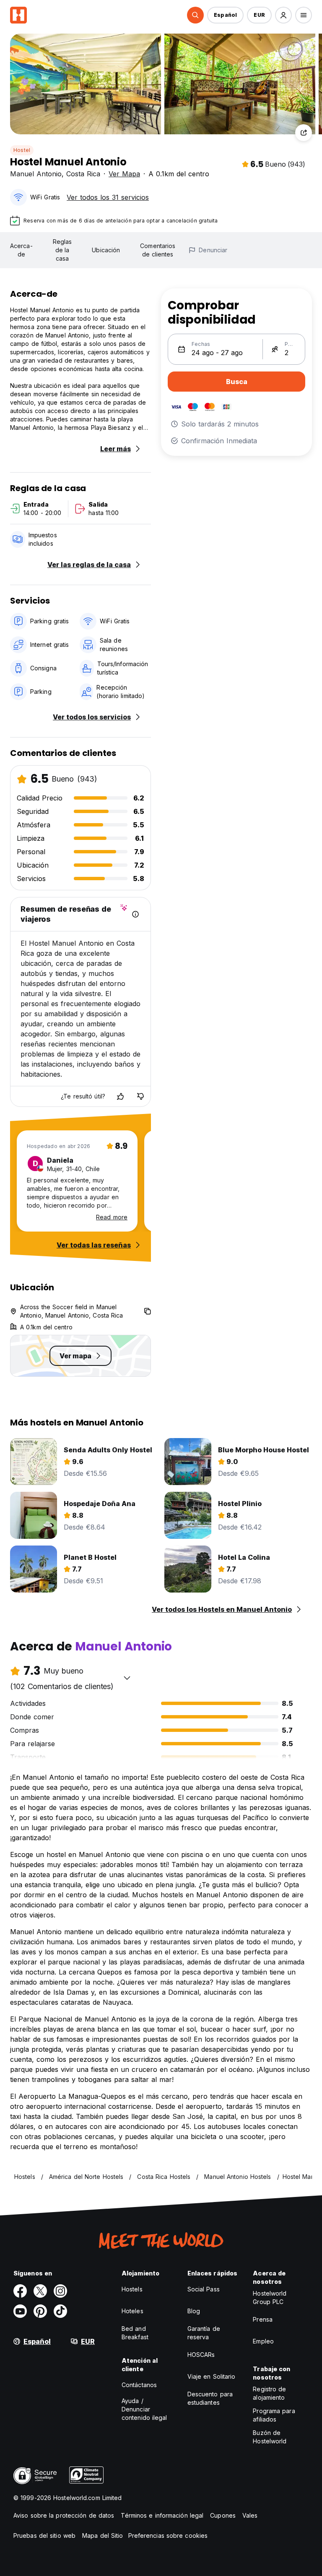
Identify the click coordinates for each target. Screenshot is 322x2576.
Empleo (263, 2341)
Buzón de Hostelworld (270, 2437)
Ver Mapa (124, 174)
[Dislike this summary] (140, 1096)
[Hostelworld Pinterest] (40, 2311)
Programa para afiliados (274, 2415)
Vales (250, 2515)
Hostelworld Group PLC (270, 2297)
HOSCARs (201, 2355)
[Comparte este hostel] (304, 133)
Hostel (22, 150)
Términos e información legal (162, 2515)
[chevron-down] (127, 1678)
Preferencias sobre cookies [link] (168, 2535)
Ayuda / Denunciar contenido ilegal (144, 2409)
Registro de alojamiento (269, 2393)
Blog (194, 2311)
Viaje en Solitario (212, 2376)
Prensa (263, 2319)
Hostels (132, 2289)
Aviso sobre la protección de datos (64, 2515)
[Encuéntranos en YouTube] (20, 2311)
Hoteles (132, 2311)
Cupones (223, 2515)
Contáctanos (139, 2385)
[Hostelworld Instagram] (60, 2291)
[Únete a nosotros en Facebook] (20, 2291)
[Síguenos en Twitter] (40, 2291)
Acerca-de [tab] (21, 250)
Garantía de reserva (204, 2333)
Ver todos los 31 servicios (108, 197)
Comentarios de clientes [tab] (158, 250)
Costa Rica (83, 174)
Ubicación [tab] (106, 250)
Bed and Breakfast (135, 2333)
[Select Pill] (195, 15)
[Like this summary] (120, 1096)
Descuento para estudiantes (210, 2398)
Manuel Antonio (36, 174)
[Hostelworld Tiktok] (60, 2311)
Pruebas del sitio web (44, 2535)
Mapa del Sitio (103, 2535)
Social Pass (204, 2289)
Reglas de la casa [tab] (62, 250)
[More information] (135, 914)
